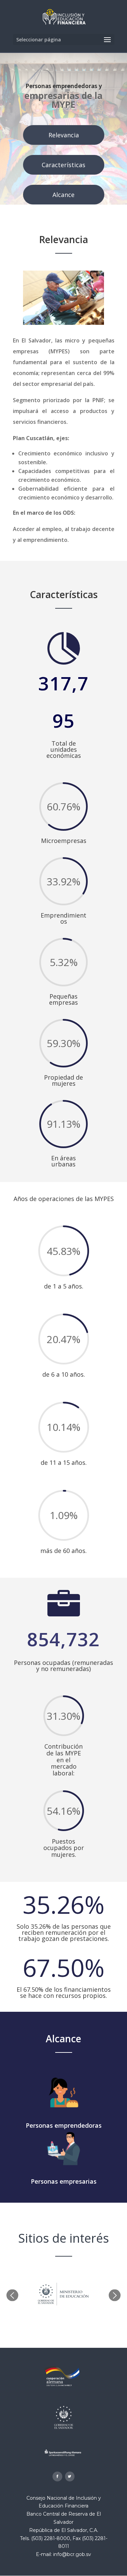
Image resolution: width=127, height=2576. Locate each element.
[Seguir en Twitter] (70, 2476)
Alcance (63, 195)
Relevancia (64, 135)
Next (115, 2295)
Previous (12, 2295)
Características (63, 165)
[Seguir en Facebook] (57, 2476)
